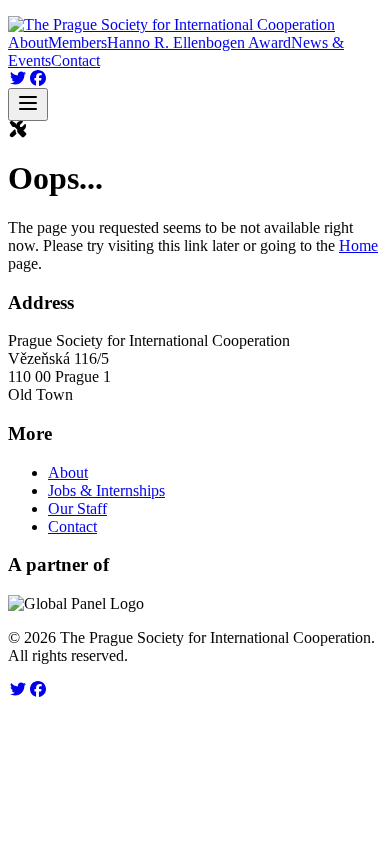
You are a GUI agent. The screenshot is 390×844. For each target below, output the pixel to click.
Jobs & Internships (106, 490)
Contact (75, 60)
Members (77, 42)
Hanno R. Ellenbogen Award (199, 42)
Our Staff (77, 508)
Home (358, 245)
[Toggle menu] (28, 104)
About (28, 42)
